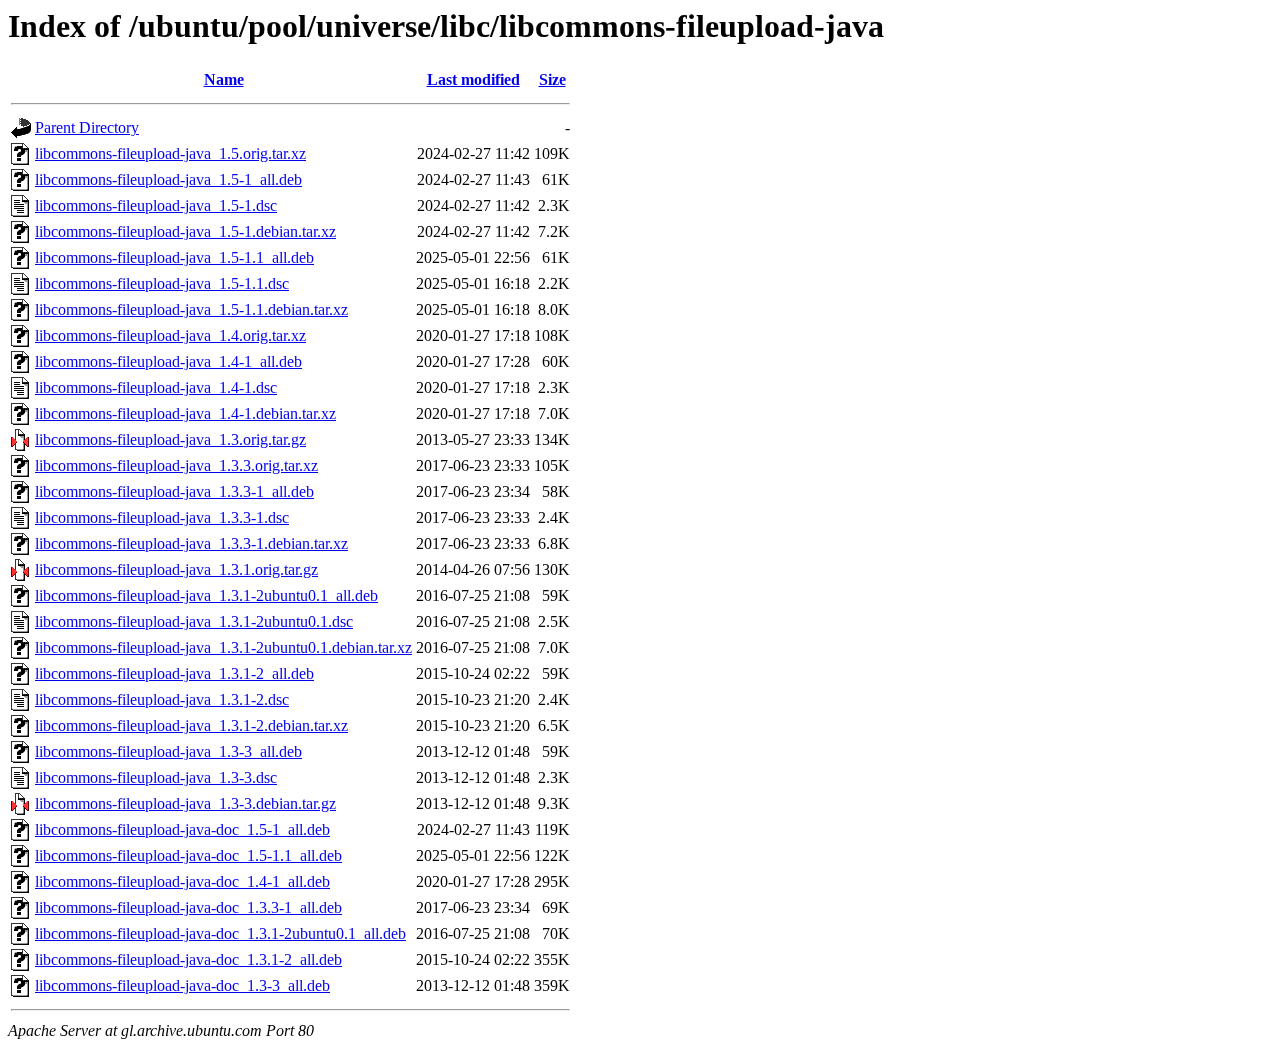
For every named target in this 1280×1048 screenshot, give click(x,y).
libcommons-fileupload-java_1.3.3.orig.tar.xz (176, 465)
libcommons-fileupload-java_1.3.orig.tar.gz (170, 439)
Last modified (473, 79)
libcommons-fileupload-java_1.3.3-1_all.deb (174, 491)
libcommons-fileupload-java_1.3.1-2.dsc (162, 699)
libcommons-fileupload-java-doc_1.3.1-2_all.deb (188, 959)
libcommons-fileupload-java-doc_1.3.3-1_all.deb (188, 907)
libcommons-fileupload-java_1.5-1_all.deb (168, 179)
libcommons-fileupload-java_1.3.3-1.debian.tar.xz (191, 543)
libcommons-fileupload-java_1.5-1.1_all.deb (174, 257)
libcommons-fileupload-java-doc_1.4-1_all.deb (182, 881)
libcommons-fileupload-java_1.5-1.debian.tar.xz (185, 231)
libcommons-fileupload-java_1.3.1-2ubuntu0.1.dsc (194, 621)
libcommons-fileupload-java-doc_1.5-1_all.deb (182, 829)
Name (224, 79)
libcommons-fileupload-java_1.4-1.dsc (156, 387)
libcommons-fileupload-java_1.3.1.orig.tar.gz (176, 569)
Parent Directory (87, 127)
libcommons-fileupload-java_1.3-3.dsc (156, 777)
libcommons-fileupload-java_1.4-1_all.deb (168, 361)
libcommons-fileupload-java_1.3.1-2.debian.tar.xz (191, 725)
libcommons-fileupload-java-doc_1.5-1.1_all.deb (188, 855)
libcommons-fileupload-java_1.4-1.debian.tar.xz (185, 413)
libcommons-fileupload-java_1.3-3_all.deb (168, 751)
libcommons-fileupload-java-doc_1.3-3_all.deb (182, 985)
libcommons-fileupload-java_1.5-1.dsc (156, 205)
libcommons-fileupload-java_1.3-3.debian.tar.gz (185, 803)
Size (552, 79)
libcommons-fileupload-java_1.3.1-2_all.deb (174, 673)
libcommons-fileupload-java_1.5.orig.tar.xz (170, 153)
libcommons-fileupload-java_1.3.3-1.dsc (162, 517)
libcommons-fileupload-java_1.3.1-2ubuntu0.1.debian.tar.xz (223, 647)
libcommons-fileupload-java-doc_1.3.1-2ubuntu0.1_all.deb (220, 933)
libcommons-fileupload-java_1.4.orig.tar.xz (170, 335)
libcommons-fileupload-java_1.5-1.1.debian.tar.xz (191, 309)
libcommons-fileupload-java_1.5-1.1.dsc (162, 283)
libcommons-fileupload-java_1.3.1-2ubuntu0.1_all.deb (206, 595)
